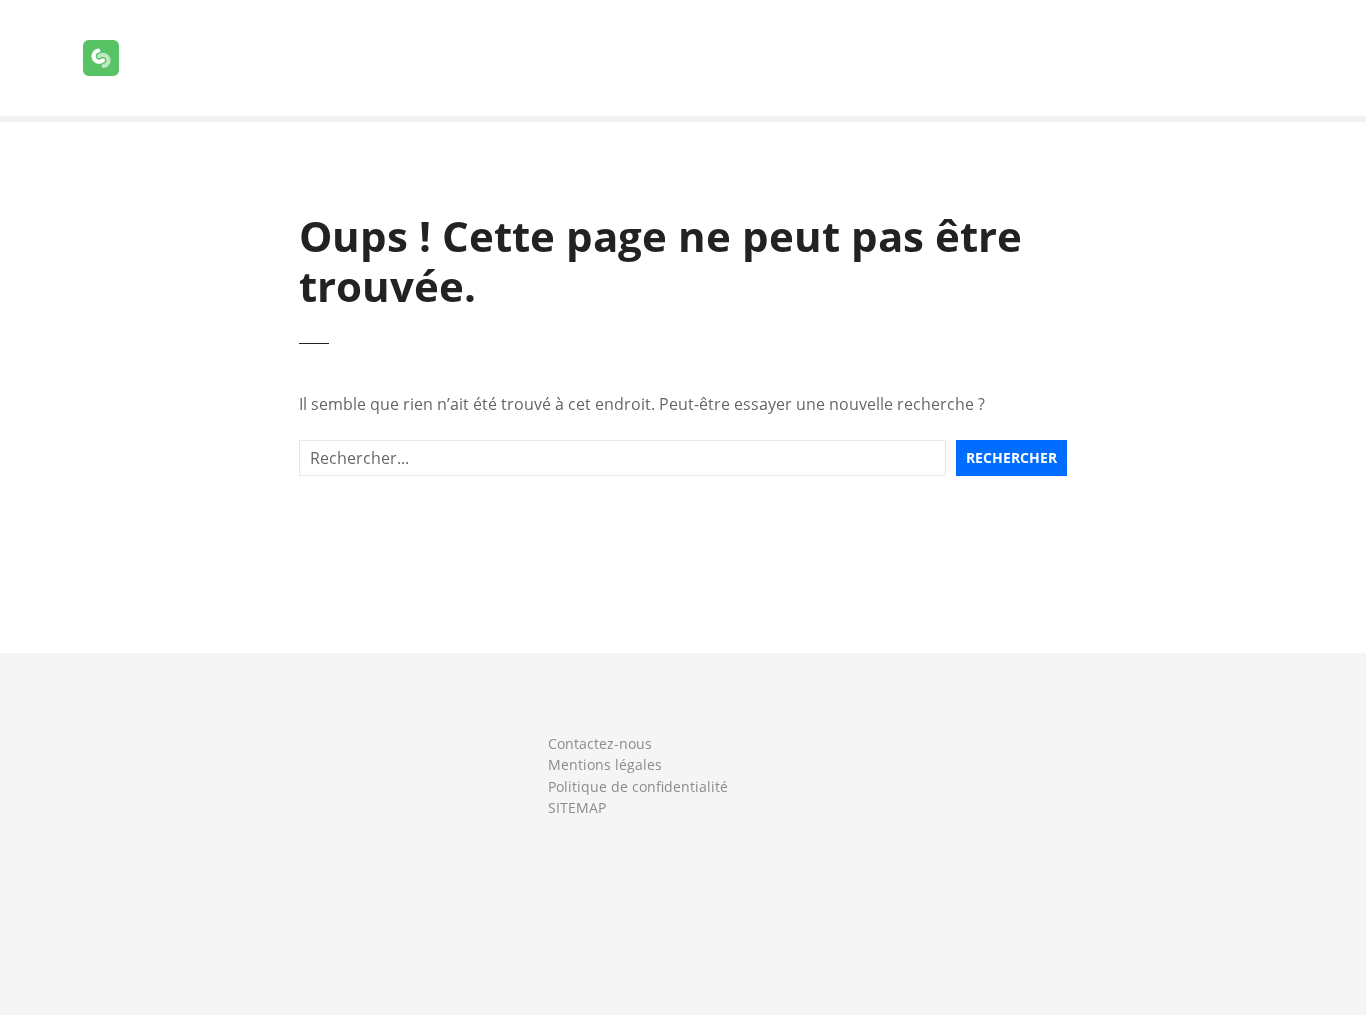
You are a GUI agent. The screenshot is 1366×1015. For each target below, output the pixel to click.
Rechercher (1011, 457)
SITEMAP (577, 807)
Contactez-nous (600, 743)
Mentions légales (605, 764)
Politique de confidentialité (638, 786)
